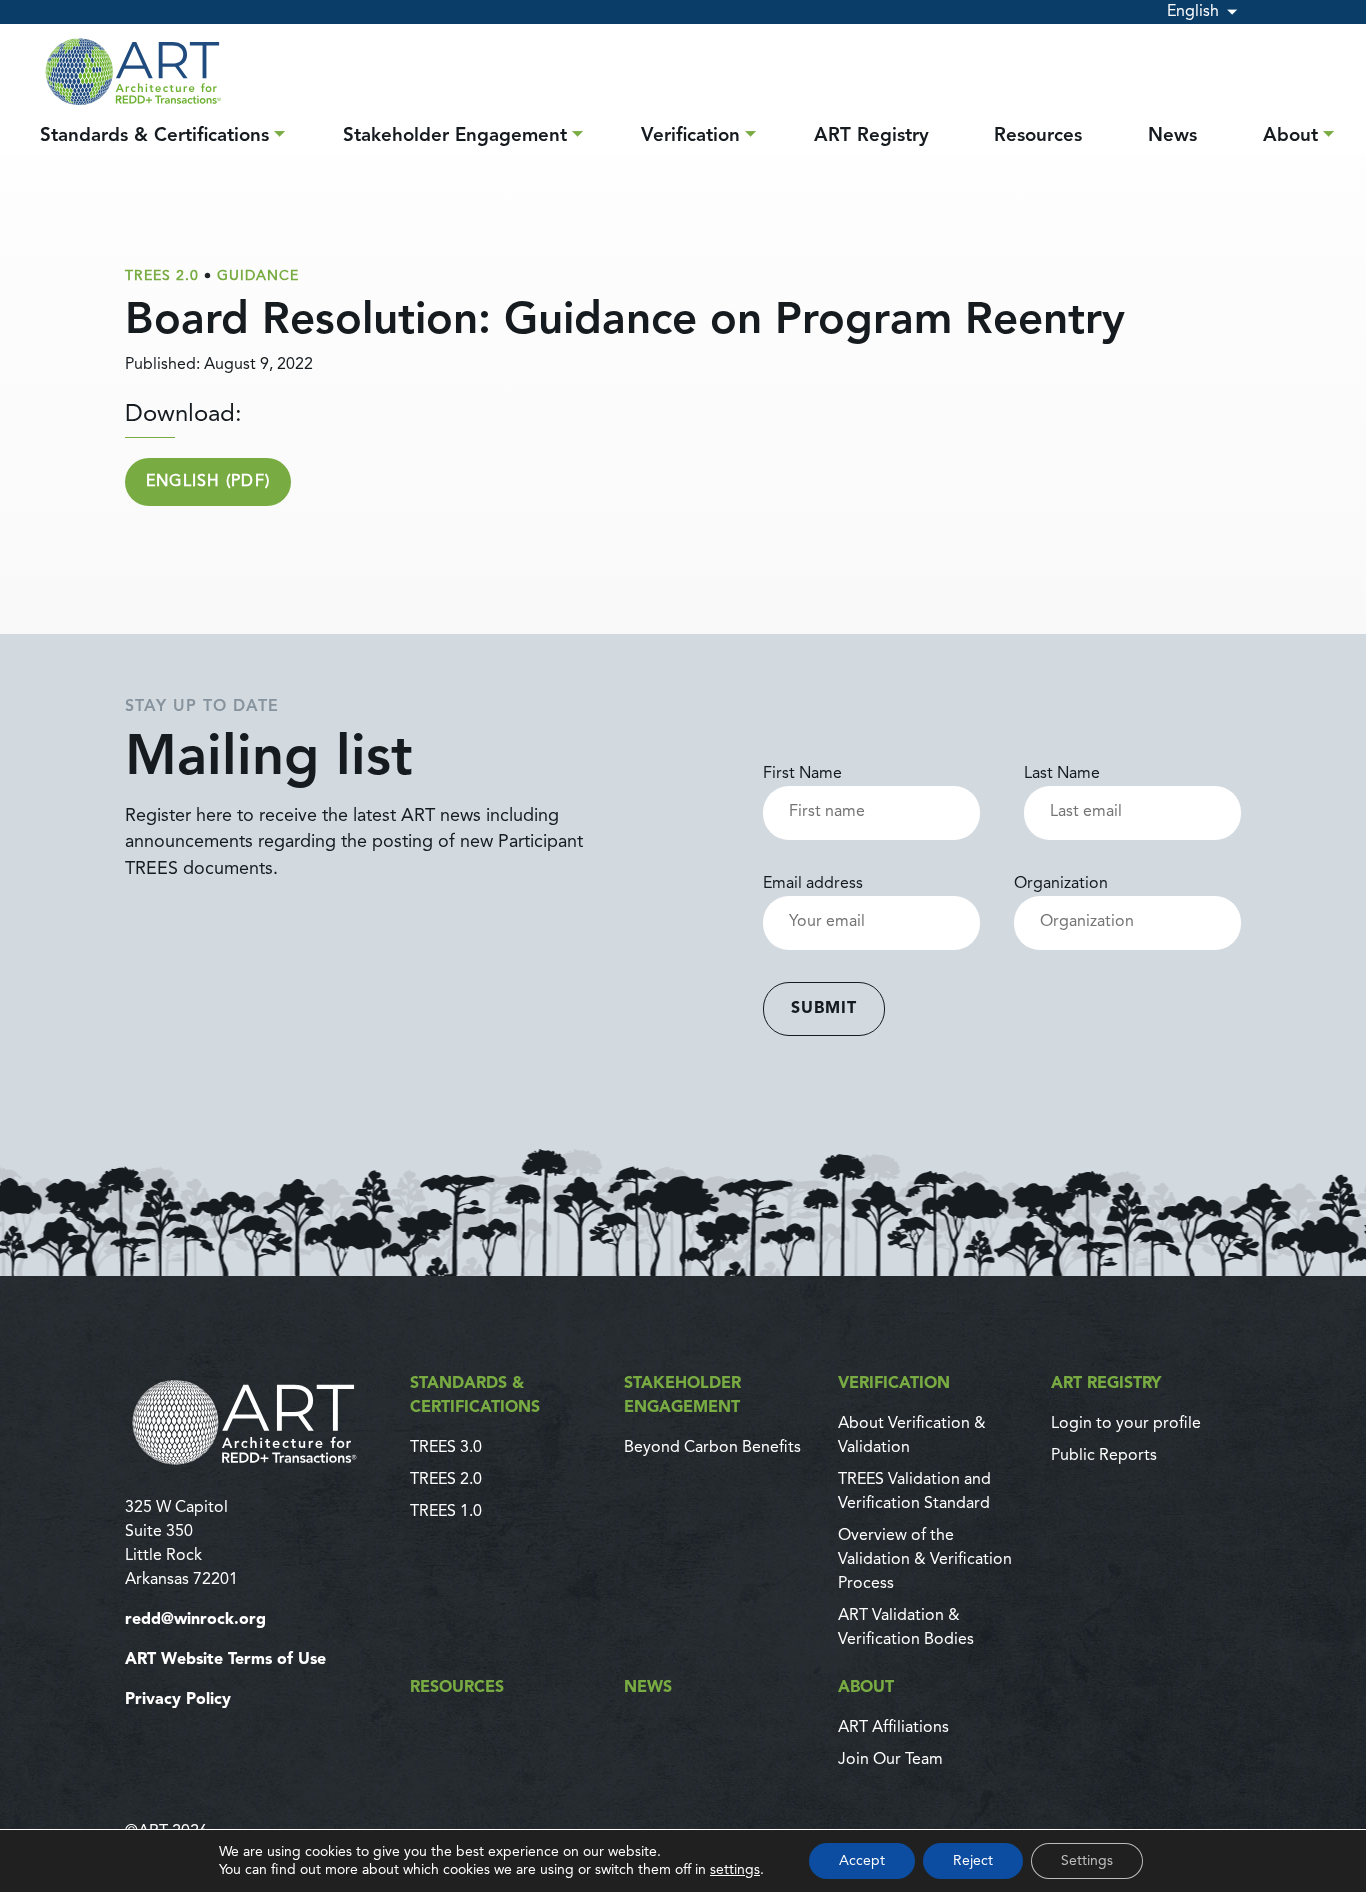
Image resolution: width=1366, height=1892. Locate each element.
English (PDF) (208, 482)
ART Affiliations (893, 1728)
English (1193, 12)
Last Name (1062, 774)
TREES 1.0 (446, 1512)
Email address (813, 884)
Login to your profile (1126, 1424)
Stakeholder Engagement (455, 136)
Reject (973, 1861)
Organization (1061, 884)
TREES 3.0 (446, 1448)
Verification (690, 136)
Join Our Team (890, 1760)
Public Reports (1104, 1456)
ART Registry (871, 136)
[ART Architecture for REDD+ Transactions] (255, 1422)
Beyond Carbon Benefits (712, 1448)
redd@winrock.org (195, 1620)
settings (735, 1870)
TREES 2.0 (446, 1480)
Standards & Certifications (154, 136)
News (1172, 136)
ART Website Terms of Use (225, 1660)
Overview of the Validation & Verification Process (925, 1560)
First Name (802, 774)
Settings (1087, 1861)
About (1290, 136)
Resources (1038, 136)
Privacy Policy (178, 1700)
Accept (862, 1861)
